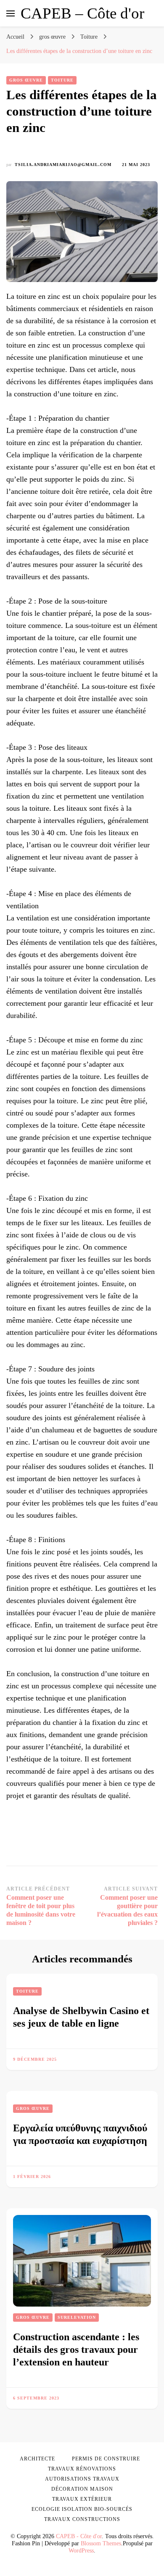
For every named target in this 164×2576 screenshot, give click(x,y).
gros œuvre (26, 80)
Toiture (62, 80)
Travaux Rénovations (82, 2469)
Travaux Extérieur (82, 2499)
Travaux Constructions (82, 2519)
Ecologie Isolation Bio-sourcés (82, 2509)
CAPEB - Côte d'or (79, 2536)
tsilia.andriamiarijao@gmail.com (63, 165)
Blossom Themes (101, 2543)
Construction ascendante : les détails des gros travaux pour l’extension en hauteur (76, 2349)
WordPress (81, 2551)
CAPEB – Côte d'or (82, 13)
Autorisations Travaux (82, 2479)
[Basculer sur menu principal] (11, 13)
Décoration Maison (82, 2489)
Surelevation (77, 2317)
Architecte (37, 2459)
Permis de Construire (106, 2459)
